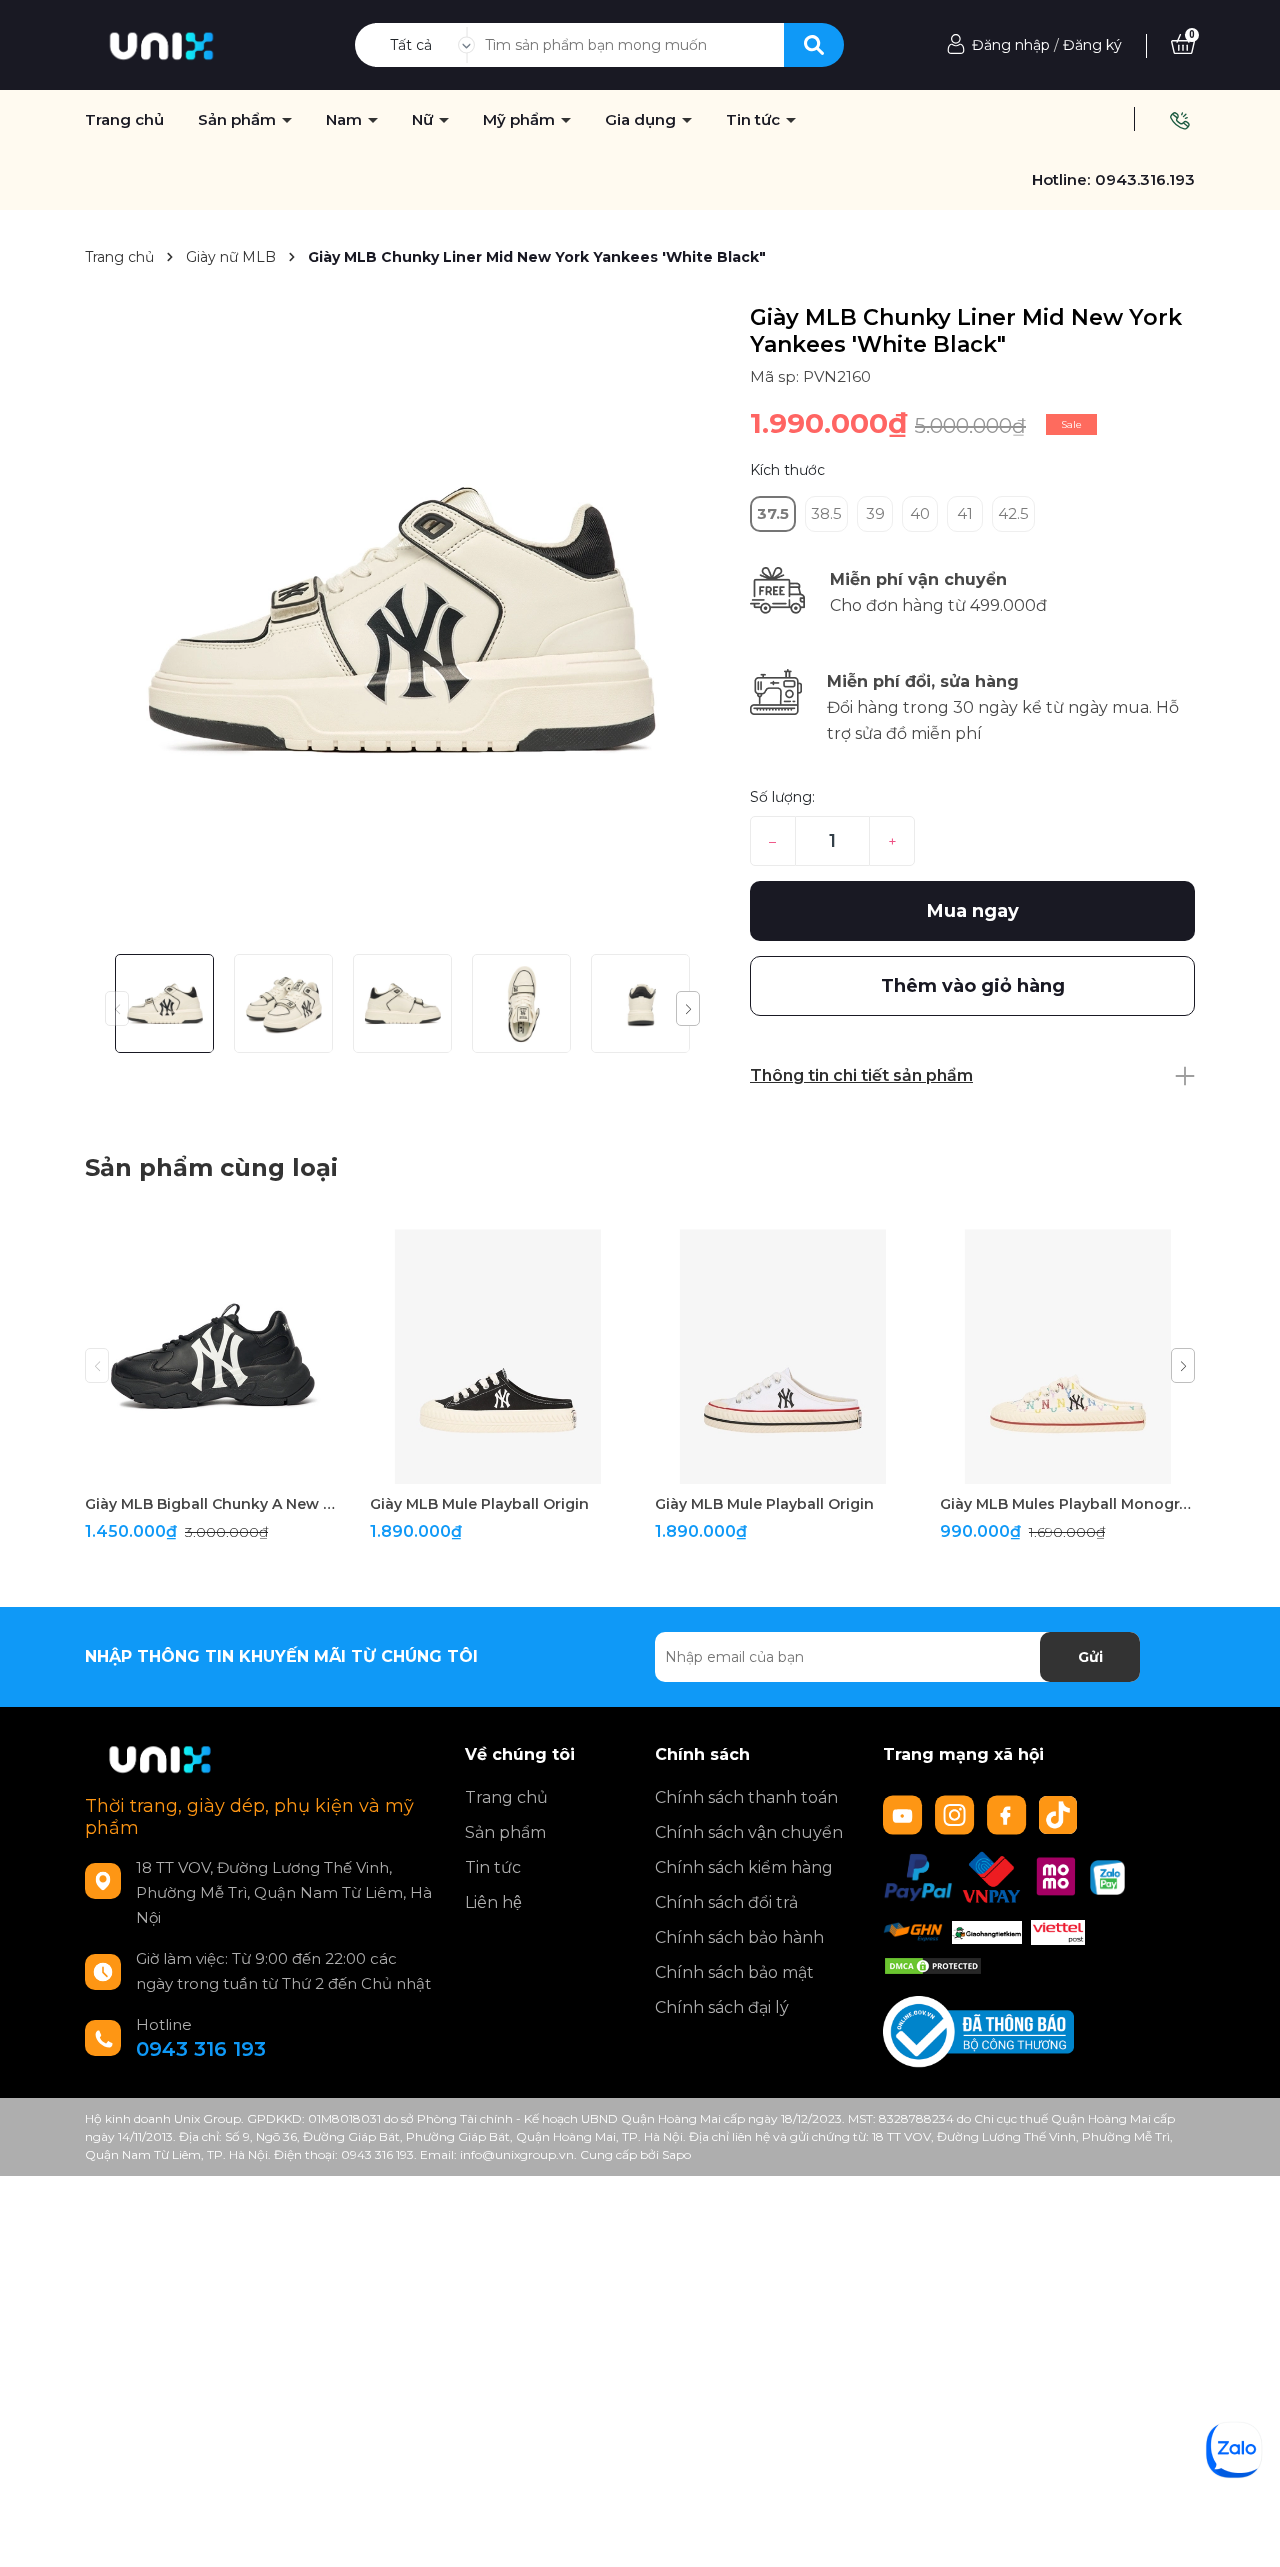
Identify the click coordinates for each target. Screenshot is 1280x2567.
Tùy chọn (212, 1466)
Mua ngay (973, 911)
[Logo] (161, 44)
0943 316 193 (201, 2049)
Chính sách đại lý (722, 2007)
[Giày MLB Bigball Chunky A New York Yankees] (212, 1356)
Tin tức (493, 1867)
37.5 (773, 513)
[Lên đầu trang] (1245, 2532)
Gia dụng (642, 120)
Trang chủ (506, 1797)
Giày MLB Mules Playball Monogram (1067, 1504)
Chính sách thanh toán (746, 1797)
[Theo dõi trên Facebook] (1009, 1814)
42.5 (1013, 513)
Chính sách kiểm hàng (744, 1867)
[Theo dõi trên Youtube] (905, 1814)
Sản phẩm (505, 1832)
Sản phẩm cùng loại (211, 1167)
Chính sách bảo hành (739, 1937)
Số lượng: (782, 797)
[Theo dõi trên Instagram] (957, 1814)
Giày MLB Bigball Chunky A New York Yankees (212, 1504)
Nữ (424, 120)
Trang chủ (124, 120)
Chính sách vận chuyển (749, 1832)
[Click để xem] (402, 621)
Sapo (676, 2154)
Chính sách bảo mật (734, 1972)
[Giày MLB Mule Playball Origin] (497, 1356)
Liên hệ (493, 1902)
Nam (346, 120)
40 (920, 513)
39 (875, 513)
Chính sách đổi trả (726, 1902)
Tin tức (755, 120)
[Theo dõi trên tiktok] (1060, 1814)
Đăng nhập (1011, 45)
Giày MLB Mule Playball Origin (479, 1504)
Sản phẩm (239, 120)
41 (965, 513)
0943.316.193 (1145, 179)
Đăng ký (1092, 45)
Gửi (1090, 1657)
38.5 (826, 513)
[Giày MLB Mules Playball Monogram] (1067, 1356)
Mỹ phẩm (521, 120)
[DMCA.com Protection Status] (933, 1965)
